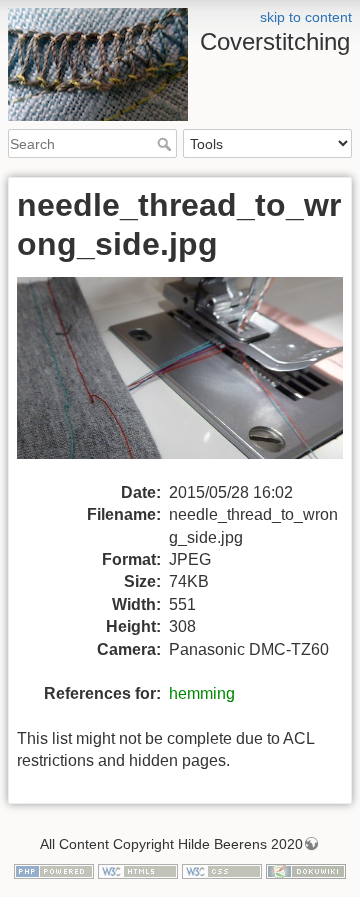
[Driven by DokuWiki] (306, 870)
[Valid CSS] (222, 870)
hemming (202, 693)
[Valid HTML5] (138, 870)
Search (166, 144)
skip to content (306, 17)
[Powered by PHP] (54, 870)
